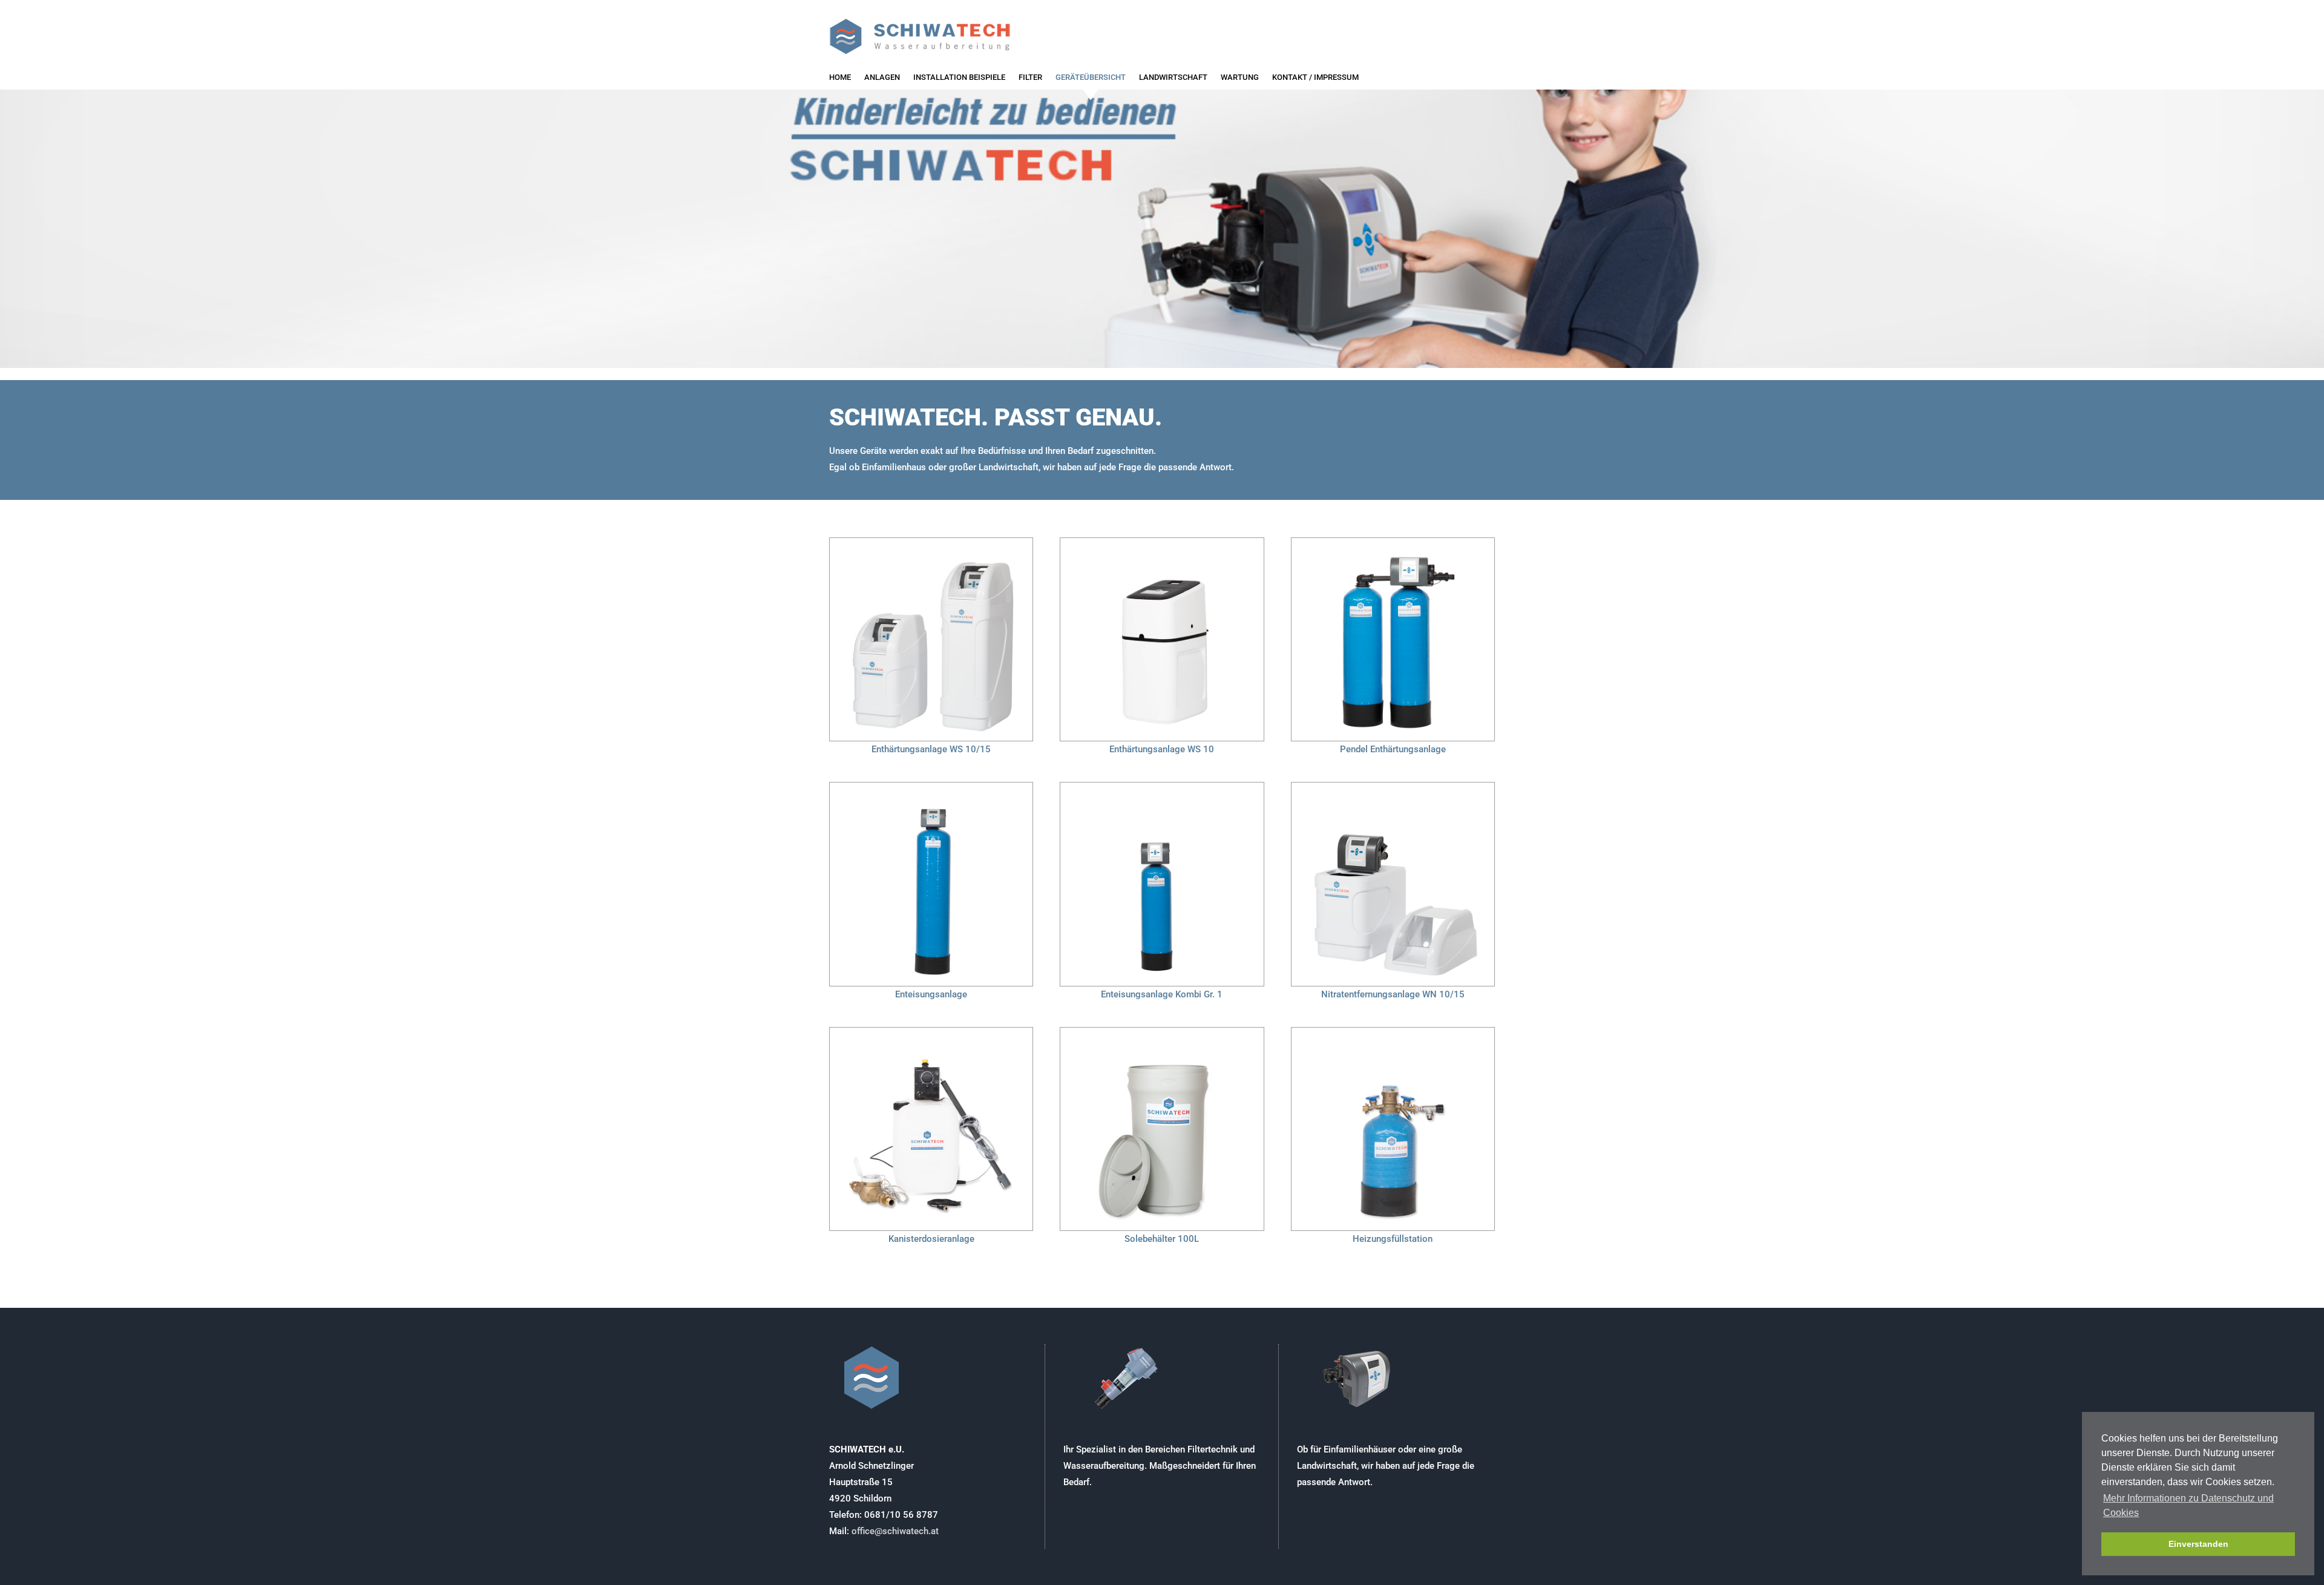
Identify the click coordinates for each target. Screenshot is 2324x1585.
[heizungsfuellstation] (1393, 1032)
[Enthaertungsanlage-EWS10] (1162, 542)
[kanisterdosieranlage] (931, 1032)
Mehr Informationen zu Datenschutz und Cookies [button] (2188, 1505)
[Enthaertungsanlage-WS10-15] (931, 542)
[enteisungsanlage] (931, 787)
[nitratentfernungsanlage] (1393, 787)
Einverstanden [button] (2198, 1544)
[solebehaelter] (1162, 1032)
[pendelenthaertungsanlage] (1393, 542)
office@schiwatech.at (895, 1531)
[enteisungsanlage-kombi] (1162, 787)
